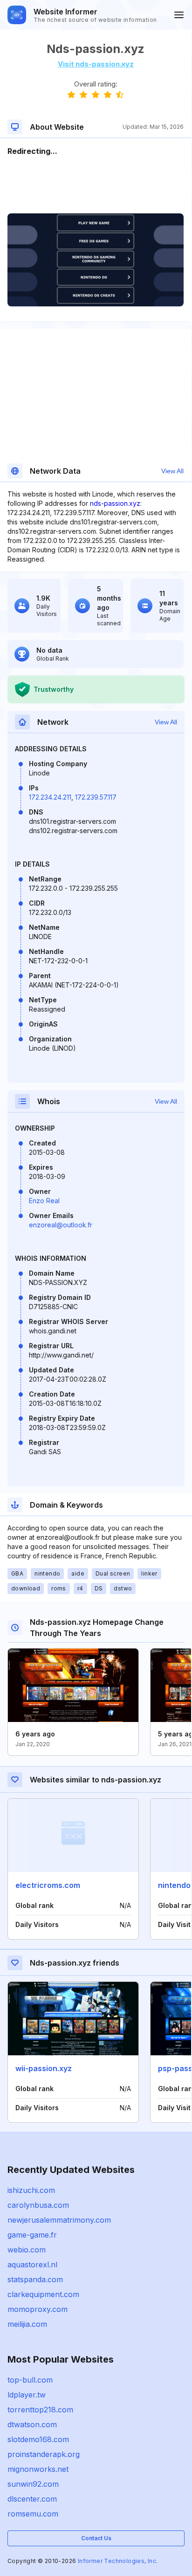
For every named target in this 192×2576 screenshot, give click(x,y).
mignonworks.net (38, 2469)
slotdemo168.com (38, 2439)
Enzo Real (44, 1201)
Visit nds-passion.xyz (96, 64)
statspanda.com (35, 2279)
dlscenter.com (32, 2499)
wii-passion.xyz (44, 2068)
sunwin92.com (33, 2484)
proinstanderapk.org (44, 2454)
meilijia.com (27, 2324)
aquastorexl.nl (32, 2265)
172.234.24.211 (50, 797)
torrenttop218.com (40, 2410)
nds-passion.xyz (115, 503)
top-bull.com (30, 2380)
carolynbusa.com (38, 2205)
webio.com (27, 2250)
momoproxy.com (38, 2309)
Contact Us (96, 2538)
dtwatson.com (32, 2424)
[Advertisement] (96, 185)
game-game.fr (32, 2235)
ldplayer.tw (27, 2395)
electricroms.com (48, 1885)
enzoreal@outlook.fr (61, 1225)
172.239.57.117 (96, 797)
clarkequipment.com (43, 2294)
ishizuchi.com (31, 2190)
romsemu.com (33, 2514)
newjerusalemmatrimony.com (59, 2220)
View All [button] (172, 471)
